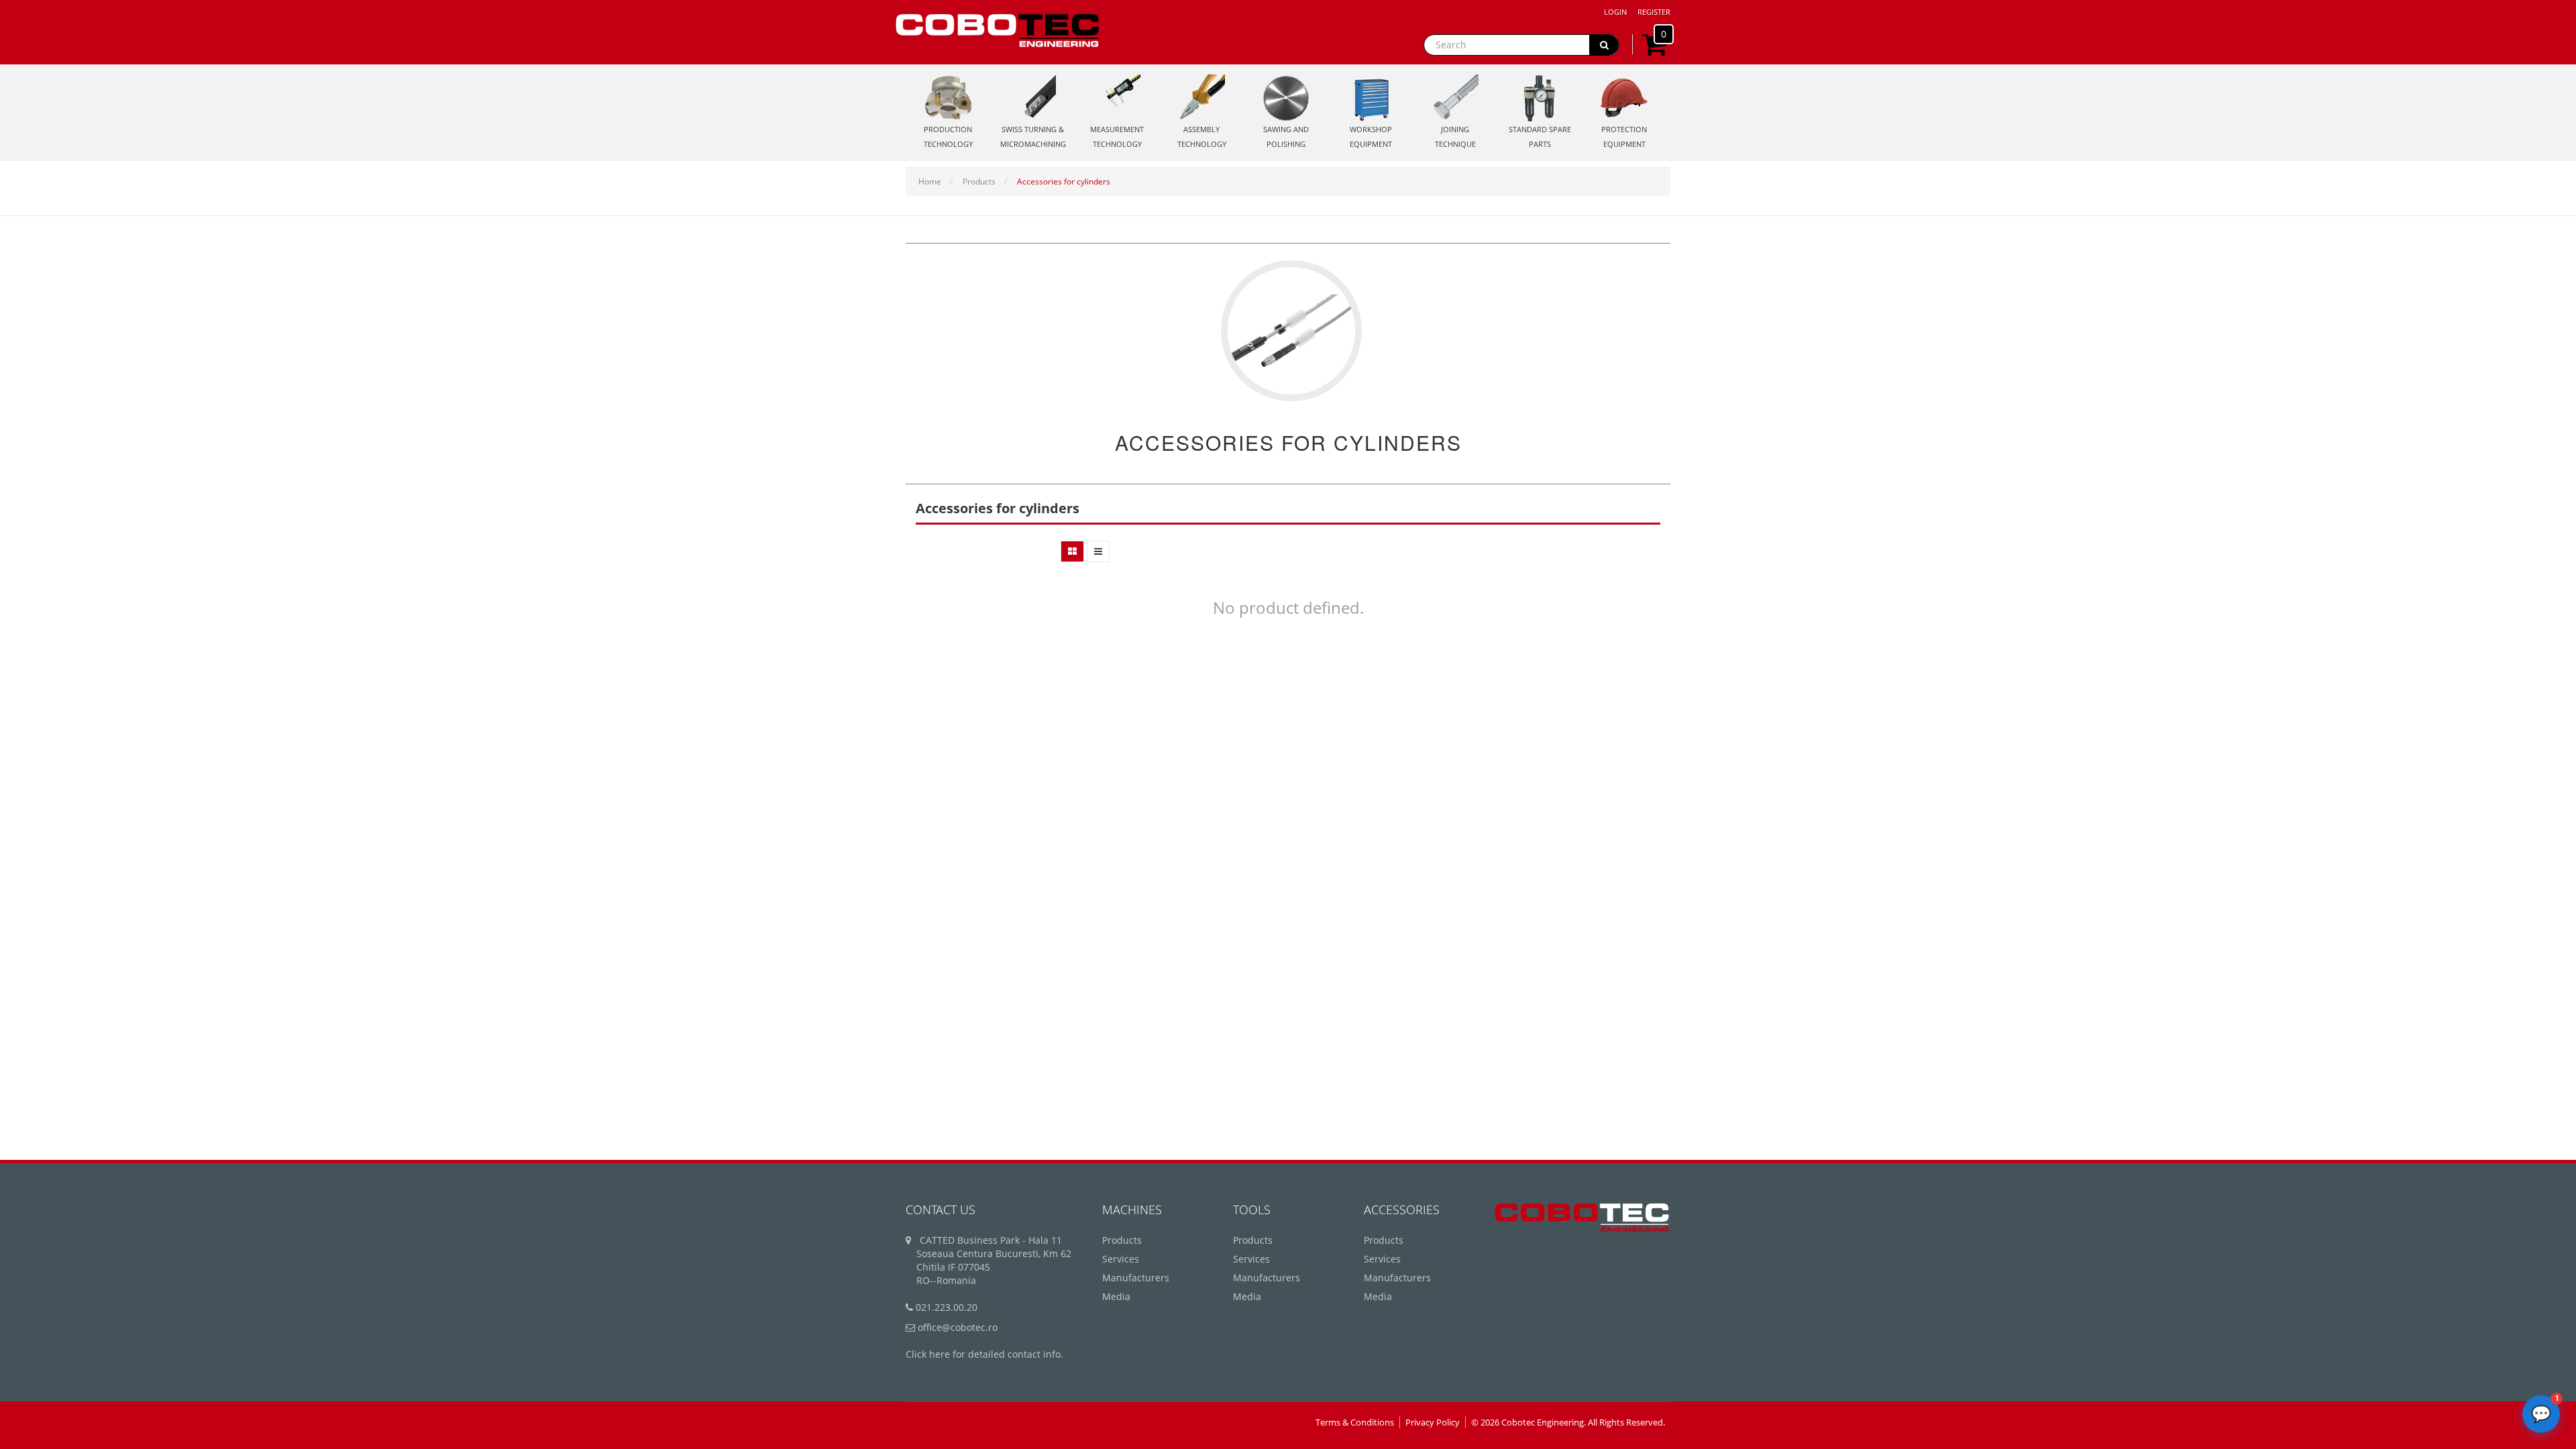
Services (1121, 1259)
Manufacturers (1136, 1278)
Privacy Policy (1433, 1422)
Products (979, 181)
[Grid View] (1072, 551)
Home (930, 181)
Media (1116, 1296)
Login (1615, 12)
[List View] (1098, 551)
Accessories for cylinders (1064, 181)
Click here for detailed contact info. (984, 1354)
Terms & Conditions (1355, 1422)
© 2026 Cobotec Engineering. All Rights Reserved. (1568, 1422)
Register (1654, 12)
